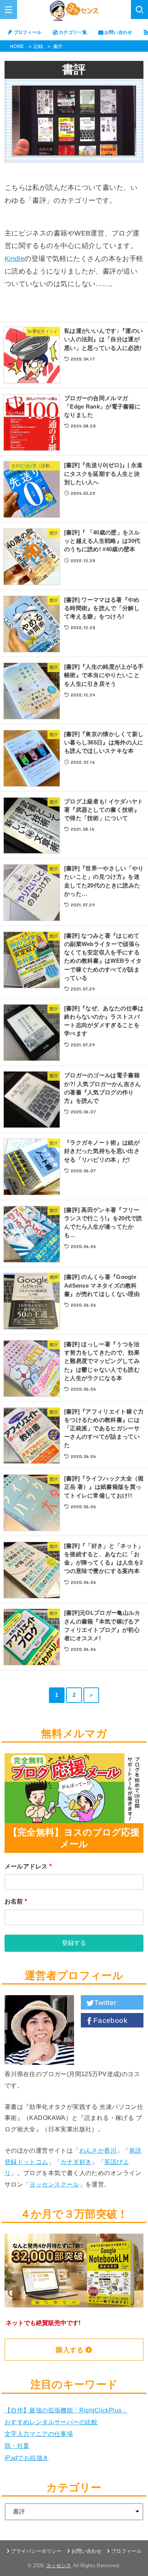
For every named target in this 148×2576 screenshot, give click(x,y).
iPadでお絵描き (27, 2458)
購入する (70, 2350)
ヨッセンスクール (54, 2184)
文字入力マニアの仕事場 (39, 2434)
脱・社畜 (17, 2446)
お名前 (16, 1901)
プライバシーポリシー (36, 2551)
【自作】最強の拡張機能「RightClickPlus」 (66, 2410)
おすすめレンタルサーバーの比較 (51, 2422)
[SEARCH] (139, 10)
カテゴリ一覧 (73, 32)
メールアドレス (28, 1866)
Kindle (15, 259)
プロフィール (28, 32)
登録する (74, 1943)
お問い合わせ (118, 32)
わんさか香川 (98, 2150)
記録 (39, 46)
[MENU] (9, 10)
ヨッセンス (59, 2566)
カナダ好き (76, 2162)
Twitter (105, 2003)
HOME (17, 46)
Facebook (110, 2020)
